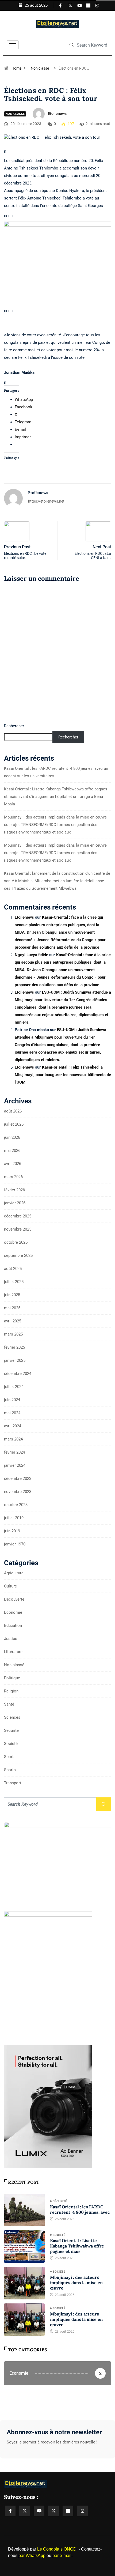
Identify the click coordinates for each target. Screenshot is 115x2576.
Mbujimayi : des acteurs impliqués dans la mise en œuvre (76, 2283)
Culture (10, 1586)
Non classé (40, 68)
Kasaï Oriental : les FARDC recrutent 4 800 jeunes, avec (80, 2209)
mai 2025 (12, 1308)
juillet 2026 (14, 1124)
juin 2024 (12, 1400)
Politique (12, 1678)
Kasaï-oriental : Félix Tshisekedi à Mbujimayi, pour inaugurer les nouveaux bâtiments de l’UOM (63, 1075)
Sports (10, 1770)
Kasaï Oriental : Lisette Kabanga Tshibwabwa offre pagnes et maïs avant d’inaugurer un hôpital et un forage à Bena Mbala (56, 797)
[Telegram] (87, 5)
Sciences (12, 1717)
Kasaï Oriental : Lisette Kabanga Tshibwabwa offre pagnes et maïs (77, 2246)
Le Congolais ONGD (57, 2549)
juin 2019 (12, 1531)
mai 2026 (12, 1151)
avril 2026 (13, 1164)
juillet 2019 (14, 1518)
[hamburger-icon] (13, 45)
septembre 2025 (18, 1255)
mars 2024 (13, 1439)
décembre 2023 (18, 1479)
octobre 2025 (16, 1242)
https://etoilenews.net (46, 501)
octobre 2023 (16, 1505)
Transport (13, 1783)
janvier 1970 (15, 1544)
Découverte (14, 1599)
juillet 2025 (14, 1282)
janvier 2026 (15, 1203)
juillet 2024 (14, 1387)
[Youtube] (78, 5)
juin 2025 (12, 1295)
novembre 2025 (18, 1229)
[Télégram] (68, 2511)
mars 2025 (13, 1334)
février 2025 (14, 1347)
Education (13, 1625)
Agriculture (14, 1573)
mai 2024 (12, 1413)
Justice (11, 1639)
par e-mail (62, 2556)
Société (11, 1744)
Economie (13, 1612)
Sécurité (11, 1730)
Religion (11, 1691)
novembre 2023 (18, 1492)
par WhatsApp (32, 2556)
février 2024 (14, 1452)
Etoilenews (57, 114)
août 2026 (13, 1111)
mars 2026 (13, 1177)
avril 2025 (13, 1321)
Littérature (13, 1652)
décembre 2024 (18, 1374)
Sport (9, 1757)
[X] (69, 5)
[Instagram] (96, 5)
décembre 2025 (18, 1216)
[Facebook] (60, 5)
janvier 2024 (15, 1465)
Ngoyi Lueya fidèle (31, 955)
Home (16, 68)
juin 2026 (12, 1137)
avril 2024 (13, 1426)
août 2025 (13, 1269)
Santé (9, 1704)
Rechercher (14, 726)
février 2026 (14, 1190)
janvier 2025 (15, 1360)
